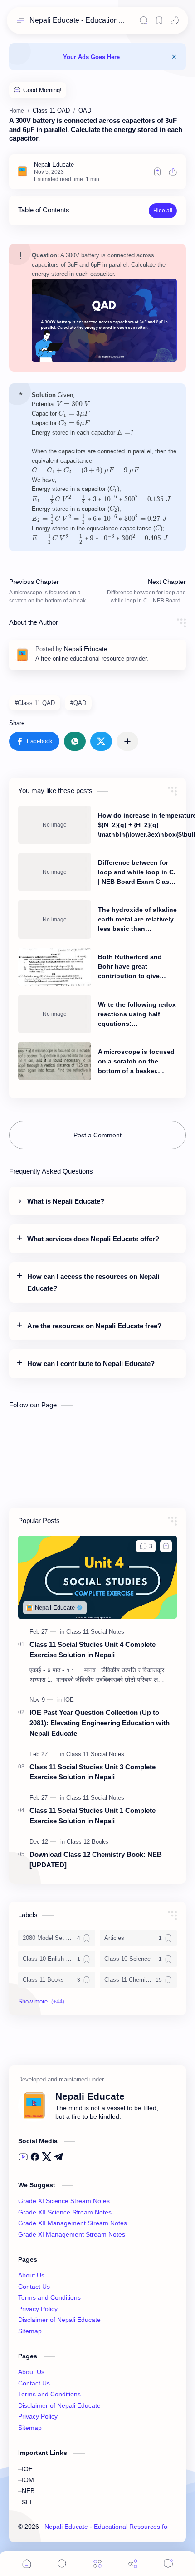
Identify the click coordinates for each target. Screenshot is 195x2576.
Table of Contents (44, 210)
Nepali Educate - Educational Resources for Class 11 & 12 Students (78, 20)
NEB (28, 2491)
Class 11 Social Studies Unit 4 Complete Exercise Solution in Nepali (93, 1650)
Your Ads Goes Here (91, 57)
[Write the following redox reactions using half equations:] (55, 1014)
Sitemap (30, 2331)
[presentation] (73, 404)
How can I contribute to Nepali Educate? (91, 1364)
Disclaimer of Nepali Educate (59, 2320)
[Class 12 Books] (88, 1842)
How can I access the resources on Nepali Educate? (93, 1282)
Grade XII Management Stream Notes (73, 2223)
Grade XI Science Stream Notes (64, 2201)
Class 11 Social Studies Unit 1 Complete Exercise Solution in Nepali (93, 1816)
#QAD (78, 703)
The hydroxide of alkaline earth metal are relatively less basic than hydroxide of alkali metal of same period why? (137, 920)
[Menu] (97, 2564)
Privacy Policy (38, 2309)
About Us (31, 2275)
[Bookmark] (159, 20)
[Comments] (168, 2564)
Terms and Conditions (49, 2298)
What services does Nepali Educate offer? (93, 1239)
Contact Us (34, 2287)
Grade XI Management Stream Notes (72, 2235)
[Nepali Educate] (54, 164)
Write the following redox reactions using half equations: (137, 1014)
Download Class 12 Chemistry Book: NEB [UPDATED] (96, 1860)
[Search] (144, 20)
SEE (28, 2502)
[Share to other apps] (127, 741)
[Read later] (157, 171)
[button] (175, 20)
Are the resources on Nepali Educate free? (94, 1326)
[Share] (133, 2564)
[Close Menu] (174, 57)
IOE (27, 2469)
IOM (28, 2480)
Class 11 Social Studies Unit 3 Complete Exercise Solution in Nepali (93, 1772)
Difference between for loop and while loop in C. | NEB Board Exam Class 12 (137, 873)
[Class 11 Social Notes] (95, 1632)
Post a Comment (97, 1135)
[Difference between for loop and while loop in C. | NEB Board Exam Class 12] (55, 872)
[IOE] (69, 1700)
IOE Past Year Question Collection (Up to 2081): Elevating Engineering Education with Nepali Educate (100, 1723)
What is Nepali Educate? (66, 1201)
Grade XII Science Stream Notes (65, 2212)
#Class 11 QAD (35, 703)
